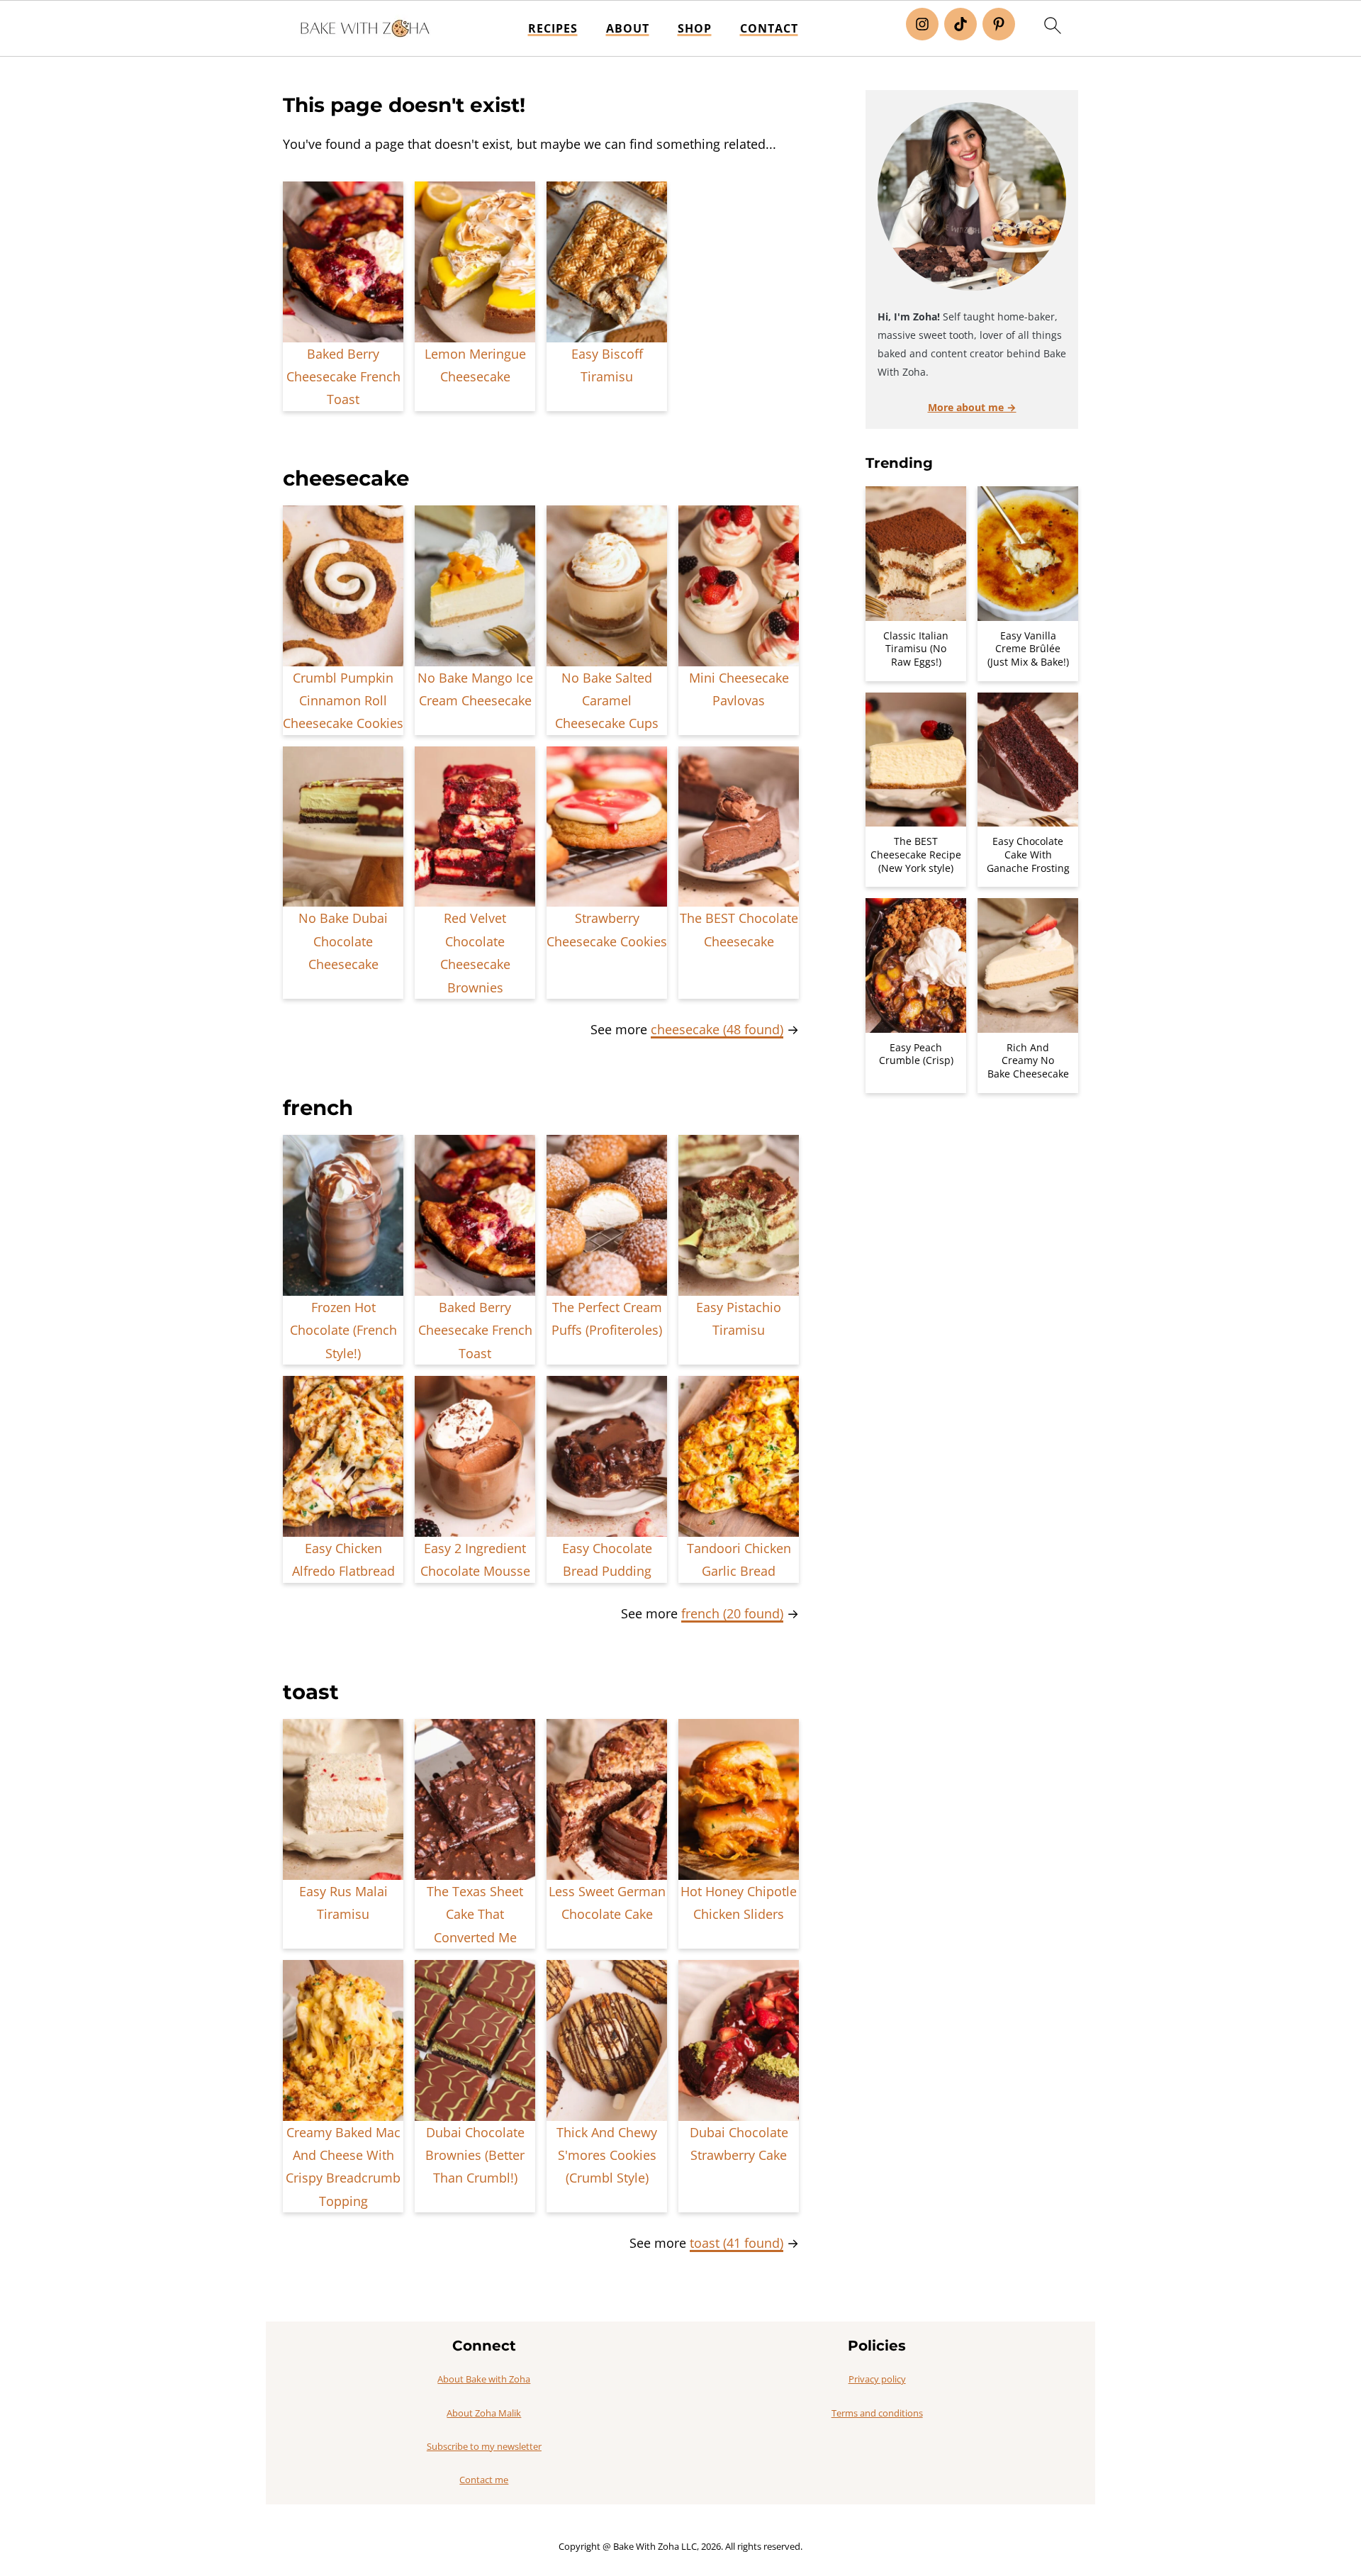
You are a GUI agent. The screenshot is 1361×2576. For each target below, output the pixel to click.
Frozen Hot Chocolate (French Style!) (343, 1330)
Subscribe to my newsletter (484, 2446)
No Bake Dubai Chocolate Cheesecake (343, 941)
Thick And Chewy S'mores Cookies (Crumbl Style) (607, 2155)
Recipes (553, 29)
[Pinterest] (999, 24)
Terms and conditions (877, 2413)
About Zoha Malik (484, 2413)
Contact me (484, 2480)
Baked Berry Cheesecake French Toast (343, 377)
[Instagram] (922, 24)
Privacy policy (877, 2379)
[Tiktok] (960, 24)
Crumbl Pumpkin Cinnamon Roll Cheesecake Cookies (343, 701)
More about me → (972, 407)
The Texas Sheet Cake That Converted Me (475, 1914)
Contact (769, 29)
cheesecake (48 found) (717, 1029)
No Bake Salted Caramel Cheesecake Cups (607, 701)
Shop (695, 29)
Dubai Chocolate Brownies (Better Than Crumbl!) (475, 2155)
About (628, 29)
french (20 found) (732, 1613)
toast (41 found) (736, 2243)
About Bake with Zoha (484, 2379)
